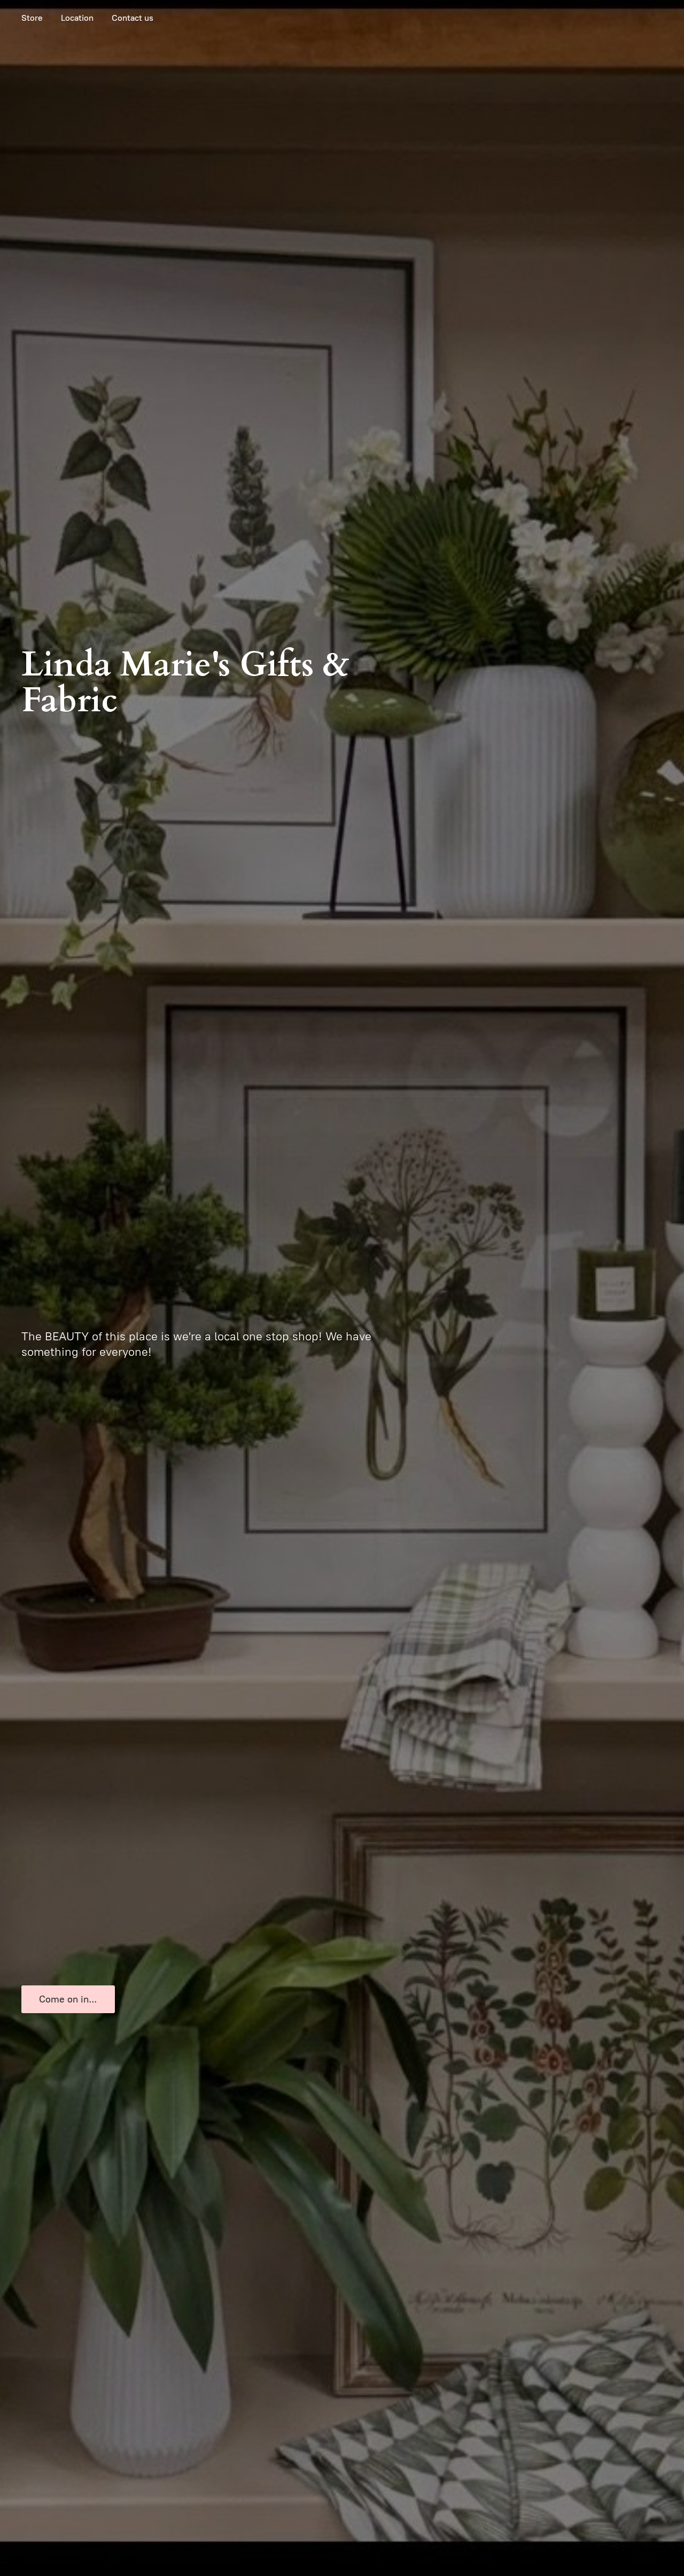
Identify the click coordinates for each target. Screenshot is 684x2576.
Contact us (133, 18)
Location (77, 18)
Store (32, 18)
